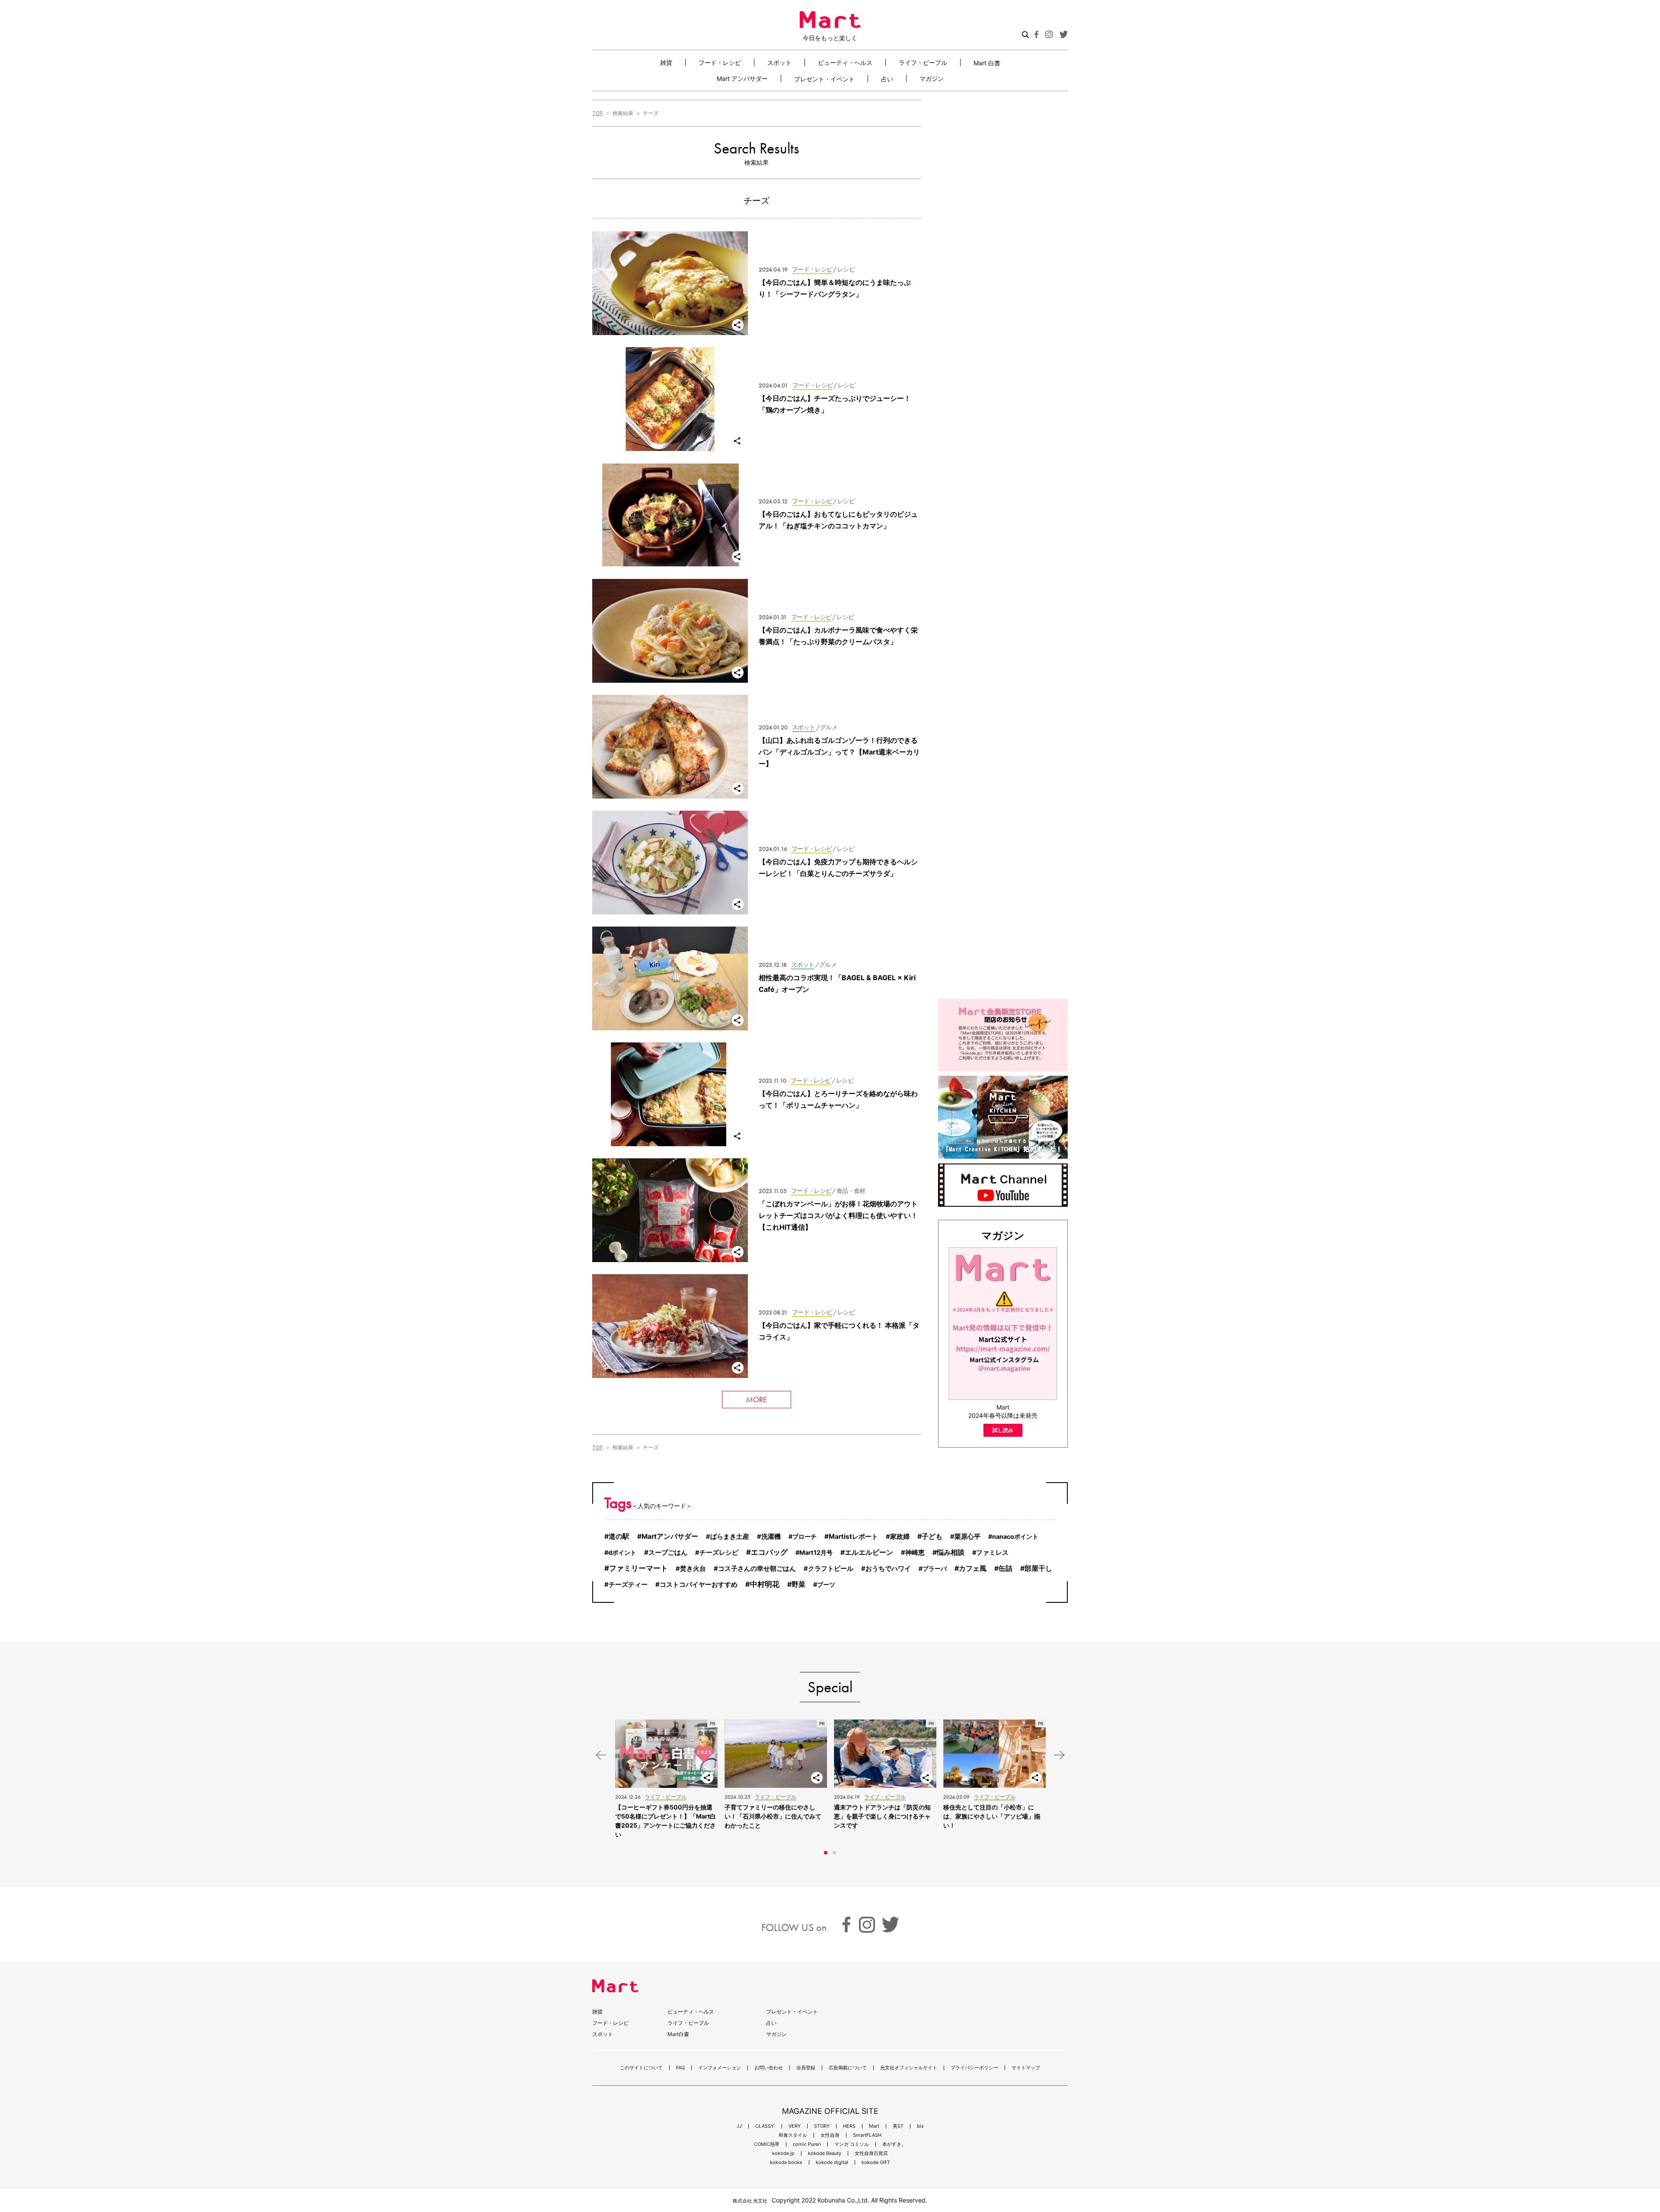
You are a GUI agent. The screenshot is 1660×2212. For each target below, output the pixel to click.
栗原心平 (967, 1537)
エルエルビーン (869, 1552)
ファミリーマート (638, 1568)
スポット (779, 62)
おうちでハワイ (888, 1569)
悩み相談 (951, 1552)
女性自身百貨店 (871, 2153)
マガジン (932, 78)
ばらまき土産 (730, 1537)
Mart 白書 (987, 63)
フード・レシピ (720, 62)
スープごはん (668, 1552)
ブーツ (826, 1584)
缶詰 (1006, 1568)
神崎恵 (915, 1552)
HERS (849, 2126)
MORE (757, 1399)
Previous (601, 1755)
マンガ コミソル (852, 2144)
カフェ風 (973, 1568)
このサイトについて (641, 2068)
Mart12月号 (816, 1552)
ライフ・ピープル (923, 62)
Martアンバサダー (670, 1536)
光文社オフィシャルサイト (909, 2068)
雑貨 (666, 62)
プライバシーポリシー (974, 2068)
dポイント (622, 1552)
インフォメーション (720, 2068)
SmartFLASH (867, 2135)
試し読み (1003, 1430)
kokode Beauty (825, 2153)
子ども (932, 1536)
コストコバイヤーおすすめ (699, 1584)
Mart (874, 2126)
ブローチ (804, 1536)
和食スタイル (793, 2135)
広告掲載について (848, 2068)
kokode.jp (783, 2153)
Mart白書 (678, 2034)
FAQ (680, 2068)
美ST (898, 2126)
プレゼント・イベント (824, 79)
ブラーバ (935, 1568)
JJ (739, 2126)
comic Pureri (807, 2144)
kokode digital (832, 2162)
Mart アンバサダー (742, 78)
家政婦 (900, 1537)
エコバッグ (769, 1552)
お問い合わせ (769, 2068)
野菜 (798, 1584)
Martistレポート (853, 1536)
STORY (822, 2126)
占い (887, 79)
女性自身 (830, 2135)
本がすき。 (894, 2144)
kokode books (786, 2162)
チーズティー (628, 1585)
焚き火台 (693, 1569)
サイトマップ (1026, 2068)
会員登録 (806, 2068)
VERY (795, 2126)
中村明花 (765, 1584)
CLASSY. (765, 2126)
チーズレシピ (719, 1553)
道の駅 (619, 1536)
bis (920, 2126)
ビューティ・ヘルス (845, 62)
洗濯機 (771, 1537)
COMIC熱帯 (767, 2144)
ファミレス (992, 1553)
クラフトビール (831, 1569)
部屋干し (1038, 1568)
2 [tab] (834, 1853)
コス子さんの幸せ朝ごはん (757, 1568)
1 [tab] (826, 1853)
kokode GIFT (876, 2162)
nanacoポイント (1015, 1536)
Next (1059, 1755)
